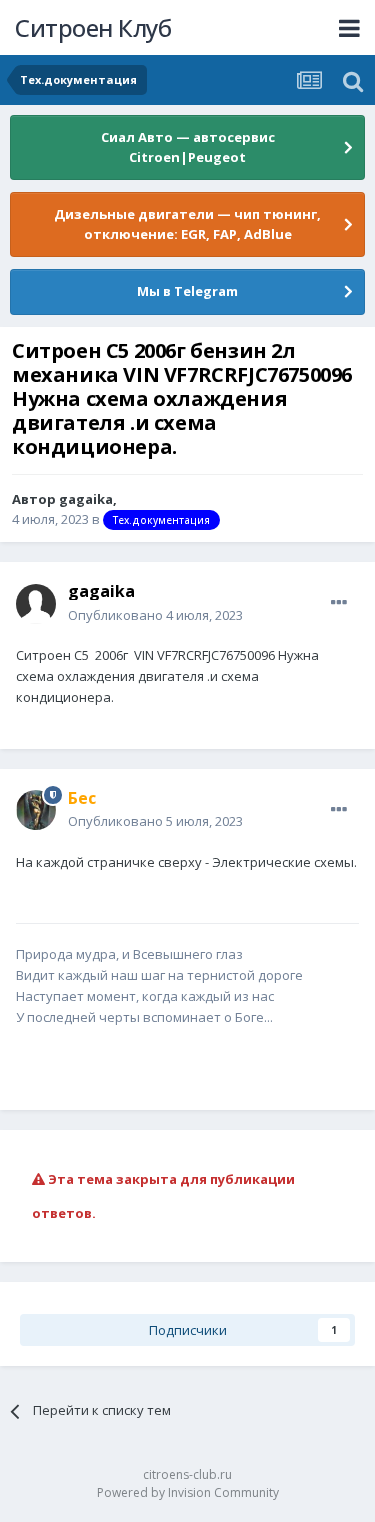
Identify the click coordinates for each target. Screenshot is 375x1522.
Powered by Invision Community (188, 1492)
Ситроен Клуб (93, 27)
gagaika (86, 499)
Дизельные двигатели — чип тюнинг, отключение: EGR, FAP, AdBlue (187, 224)
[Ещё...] (339, 603)
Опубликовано (155, 615)
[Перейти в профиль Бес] (36, 810)
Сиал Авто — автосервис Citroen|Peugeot (188, 147)
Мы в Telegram (187, 291)
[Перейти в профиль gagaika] (36, 604)
